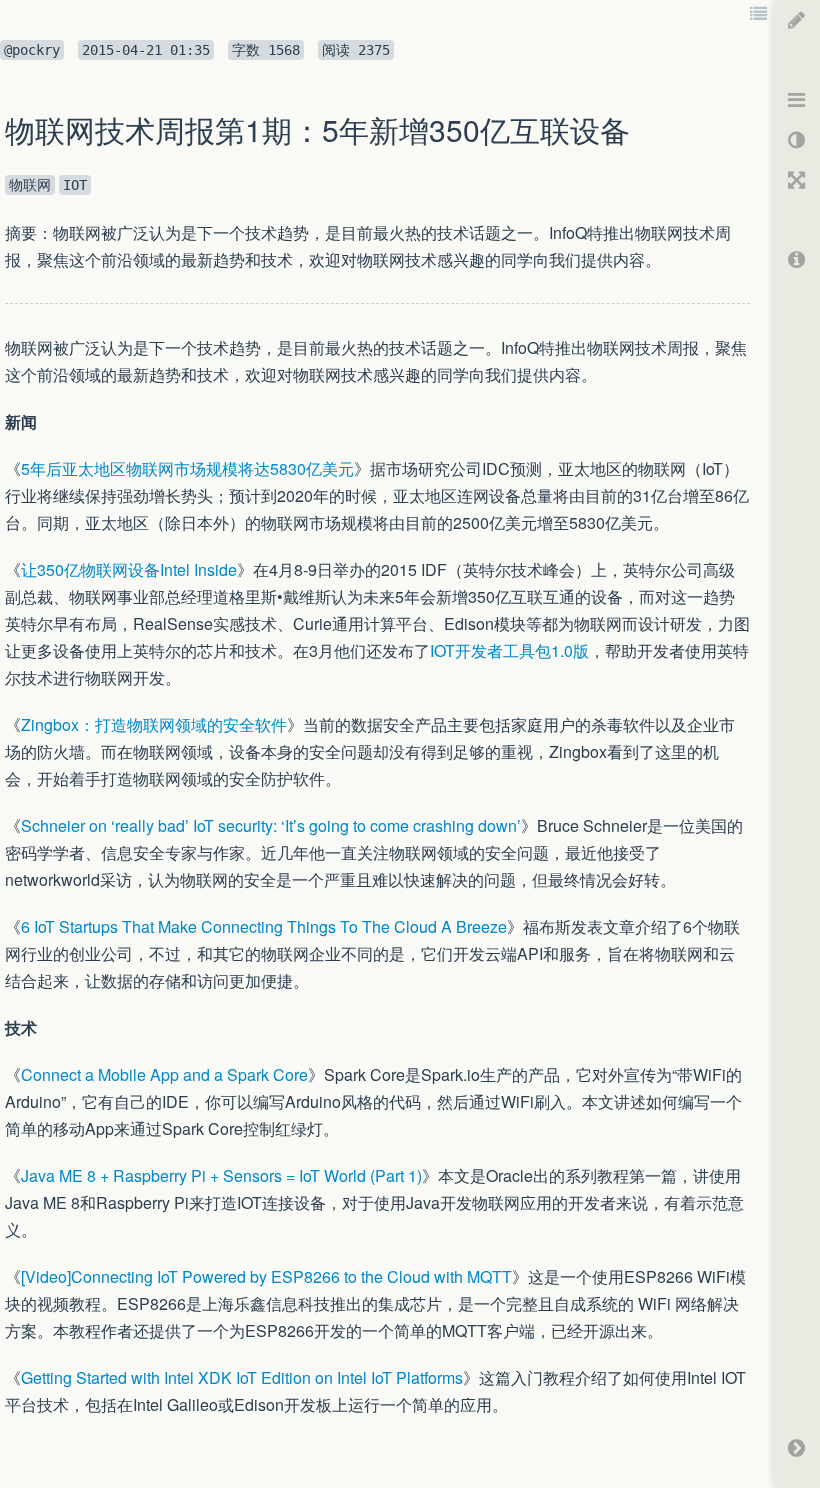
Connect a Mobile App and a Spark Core (164, 1074)
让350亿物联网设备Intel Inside (129, 569)
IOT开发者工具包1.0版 (509, 650)
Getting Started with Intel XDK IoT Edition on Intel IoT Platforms (242, 1377)
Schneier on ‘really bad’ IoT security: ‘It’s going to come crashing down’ (271, 825)
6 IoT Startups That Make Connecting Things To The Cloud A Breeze (264, 926)
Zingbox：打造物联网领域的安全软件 (154, 724)
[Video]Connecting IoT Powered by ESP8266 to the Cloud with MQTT (266, 1276)
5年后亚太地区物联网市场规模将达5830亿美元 (187, 468)
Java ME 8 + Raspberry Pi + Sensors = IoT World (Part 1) (221, 1175)
